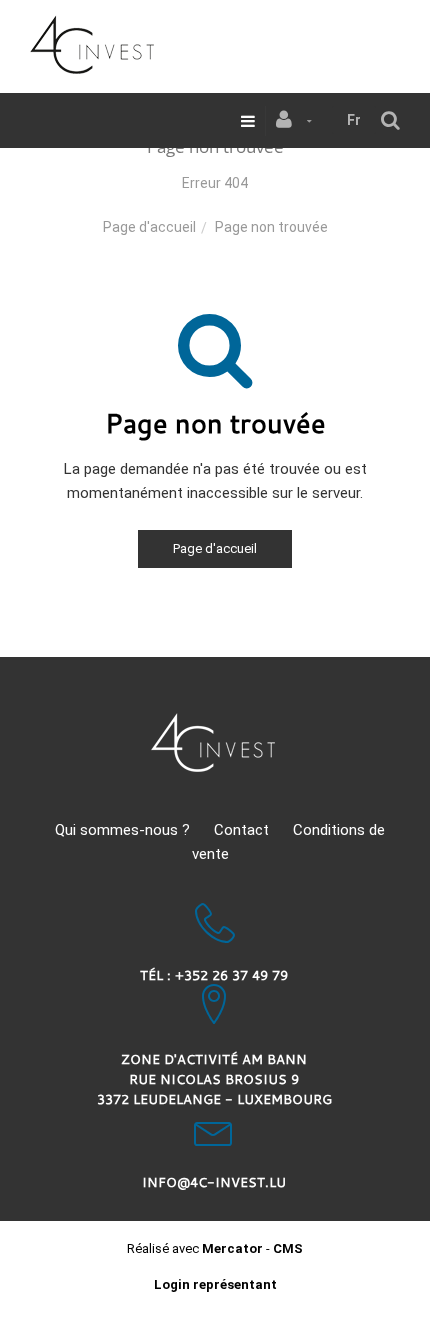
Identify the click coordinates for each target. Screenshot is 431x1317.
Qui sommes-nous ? (122, 830)
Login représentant (215, 1284)
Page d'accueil (149, 227)
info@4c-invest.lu (214, 1182)
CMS (288, 1248)
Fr (354, 120)
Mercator (232, 1248)
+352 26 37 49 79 (231, 975)
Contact (241, 830)
